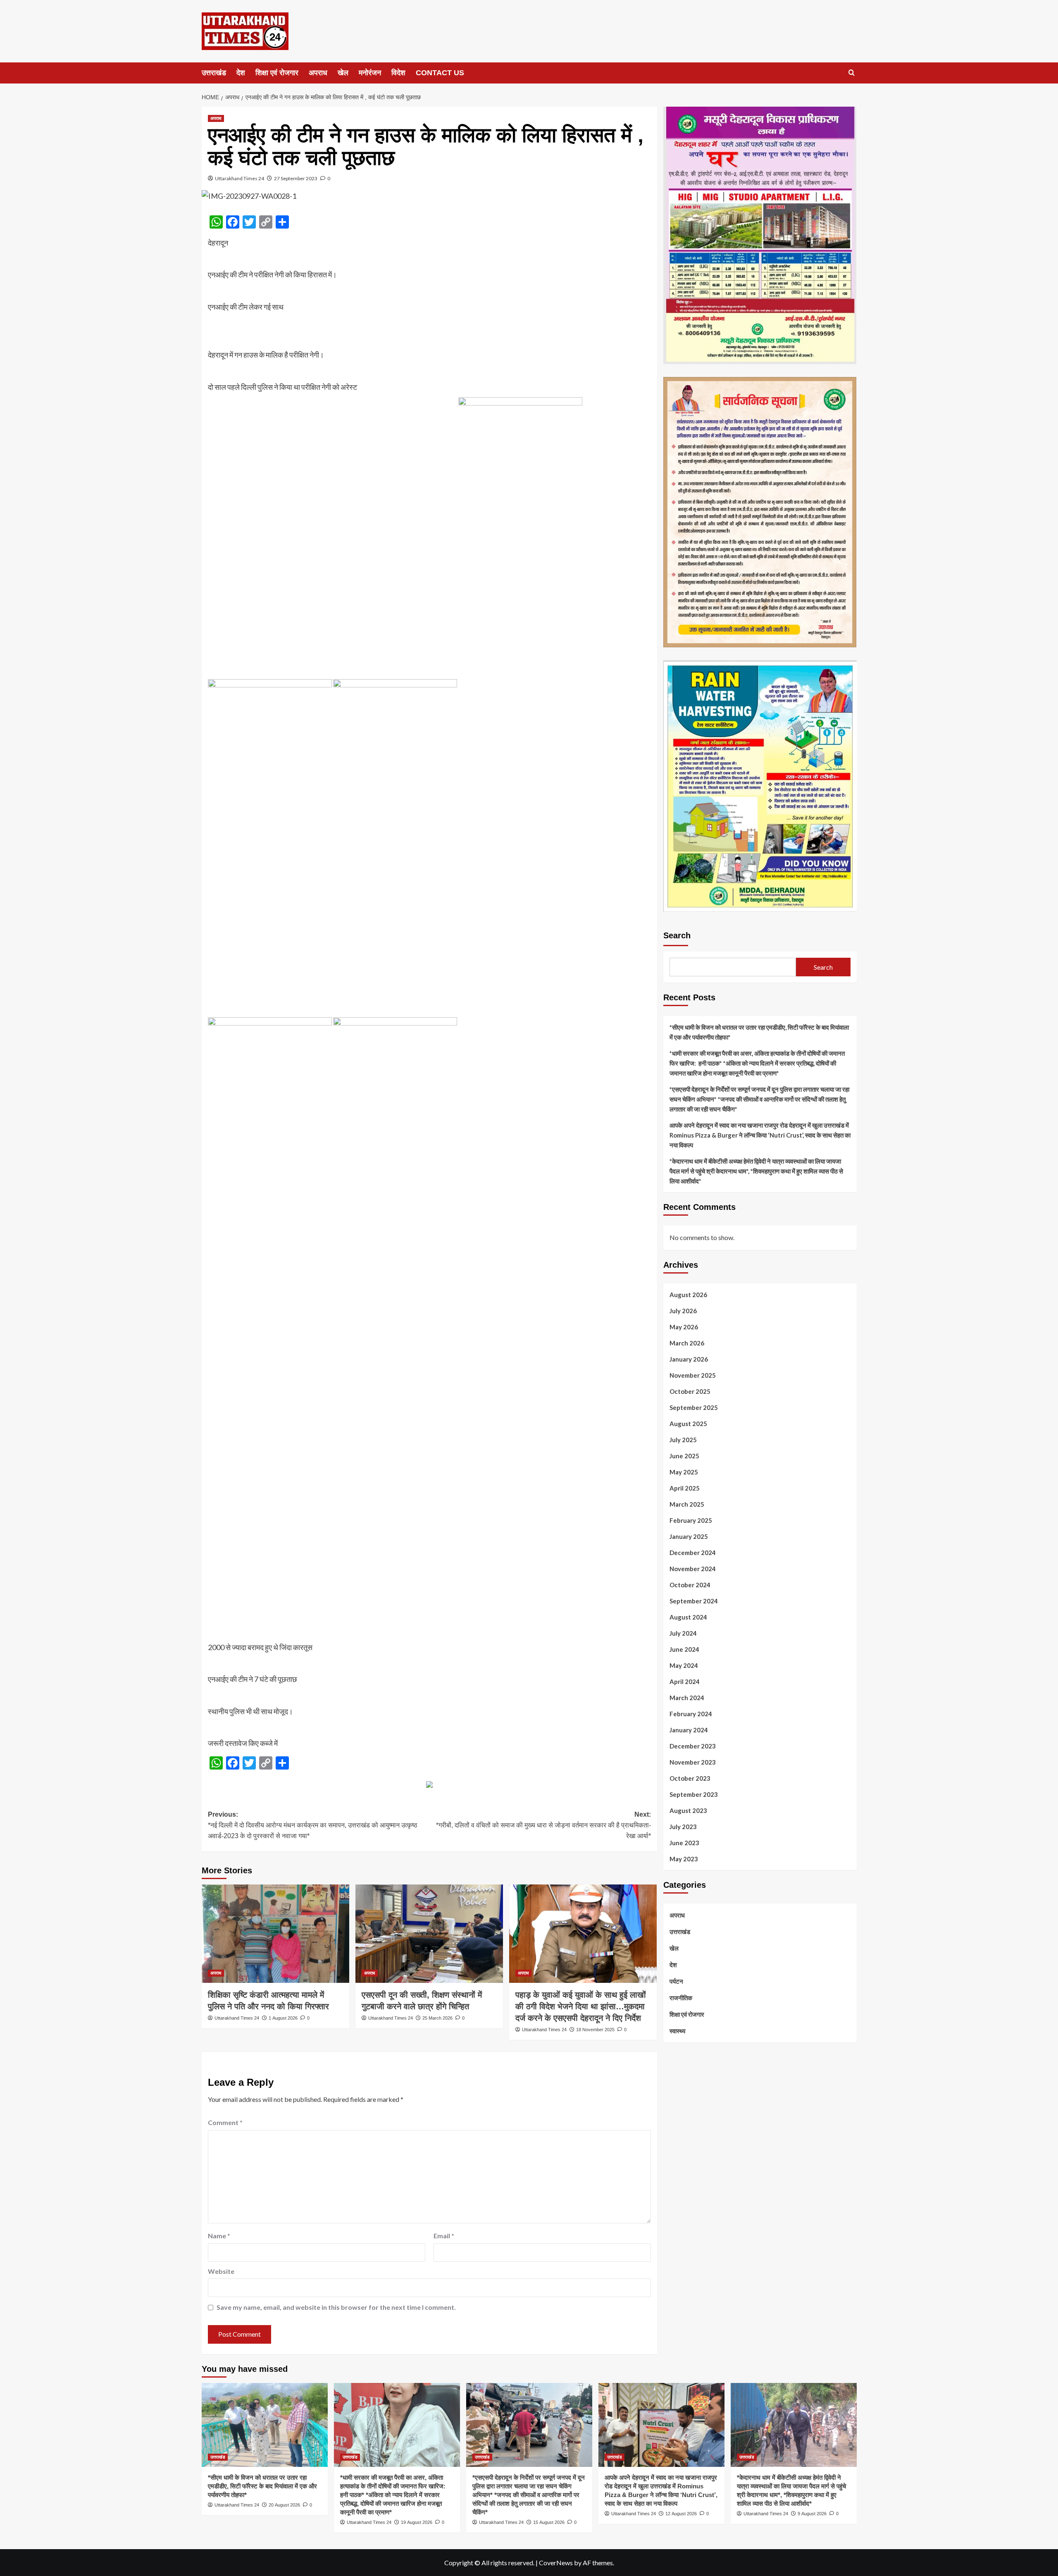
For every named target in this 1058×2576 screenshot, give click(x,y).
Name (219, 2236)
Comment (225, 2122)
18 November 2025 (595, 2030)
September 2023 (694, 1794)
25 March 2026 (437, 2018)
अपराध (318, 73)
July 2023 (683, 1827)
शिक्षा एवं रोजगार (277, 73)
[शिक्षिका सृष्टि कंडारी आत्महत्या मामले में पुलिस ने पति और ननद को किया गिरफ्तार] (275, 1934)
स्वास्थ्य (677, 2031)
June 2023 (684, 1843)
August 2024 (688, 1617)
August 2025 (688, 1424)
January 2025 (689, 1536)
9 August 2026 (812, 2514)
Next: (543, 1825)
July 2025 (683, 1440)
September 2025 (694, 1407)
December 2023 (693, 1746)
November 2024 (693, 1569)
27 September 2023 (296, 178)
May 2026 (684, 1327)
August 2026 (688, 1295)
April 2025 (685, 1488)
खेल (343, 73)
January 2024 (689, 1730)
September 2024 (694, 1601)
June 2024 (684, 1649)
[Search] (852, 73)
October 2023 (690, 1778)
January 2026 (689, 1359)
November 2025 (693, 1375)
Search (677, 935)
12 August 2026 (681, 2514)
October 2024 (690, 1585)
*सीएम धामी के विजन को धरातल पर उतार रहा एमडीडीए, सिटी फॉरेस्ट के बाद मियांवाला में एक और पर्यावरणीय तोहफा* (759, 1032)
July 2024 (683, 1633)
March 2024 (687, 1698)
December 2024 (693, 1553)
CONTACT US (440, 73)
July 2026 (683, 1311)
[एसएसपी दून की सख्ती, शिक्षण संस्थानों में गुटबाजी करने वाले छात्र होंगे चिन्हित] (429, 1934)
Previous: (313, 1825)
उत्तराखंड (214, 73)
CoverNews (556, 2563)
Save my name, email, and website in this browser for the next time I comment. (336, 2307)
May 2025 (684, 1472)
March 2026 (687, 1343)
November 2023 (693, 1762)
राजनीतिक (681, 1998)
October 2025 (690, 1391)
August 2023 (688, 1810)
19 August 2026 (417, 2522)
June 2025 (684, 1456)
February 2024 (691, 1714)
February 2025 (691, 1520)
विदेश (398, 73)
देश (241, 73)
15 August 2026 (549, 2522)
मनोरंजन (370, 73)
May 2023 (684, 1859)
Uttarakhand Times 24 (239, 178)
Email (444, 2236)
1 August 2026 (283, 2018)
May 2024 (684, 1665)
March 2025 (687, 1504)
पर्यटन (676, 1981)
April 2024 (685, 1682)
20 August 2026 (284, 2505)
